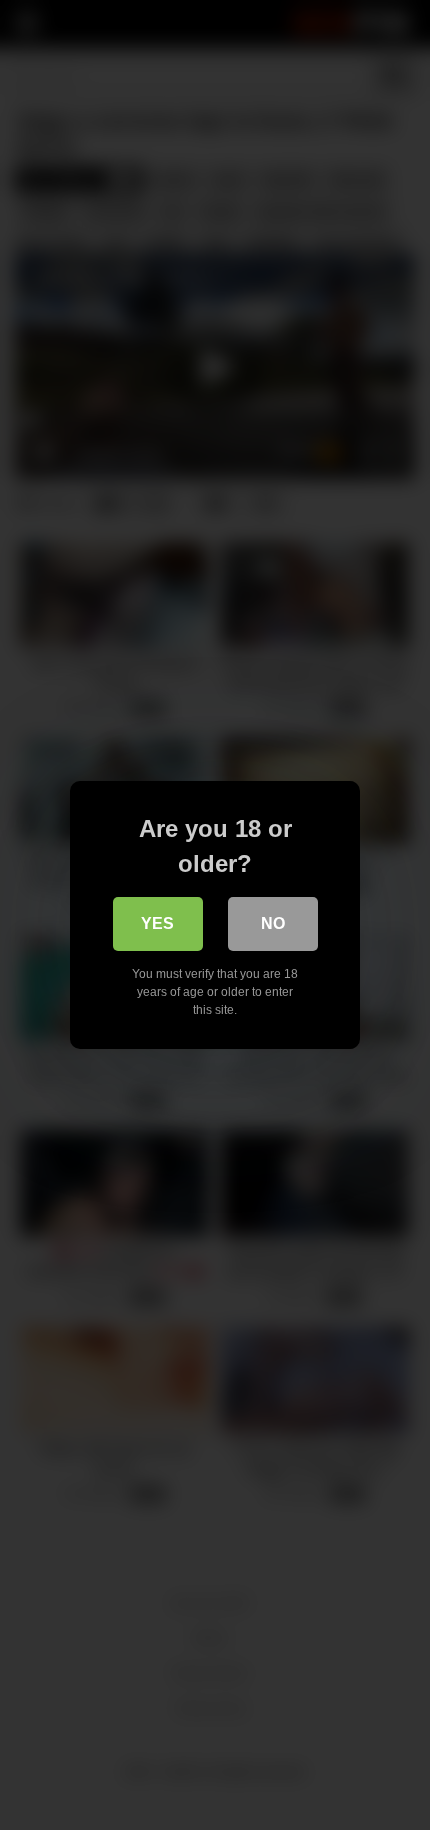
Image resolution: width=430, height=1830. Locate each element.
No (273, 923)
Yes (157, 923)
